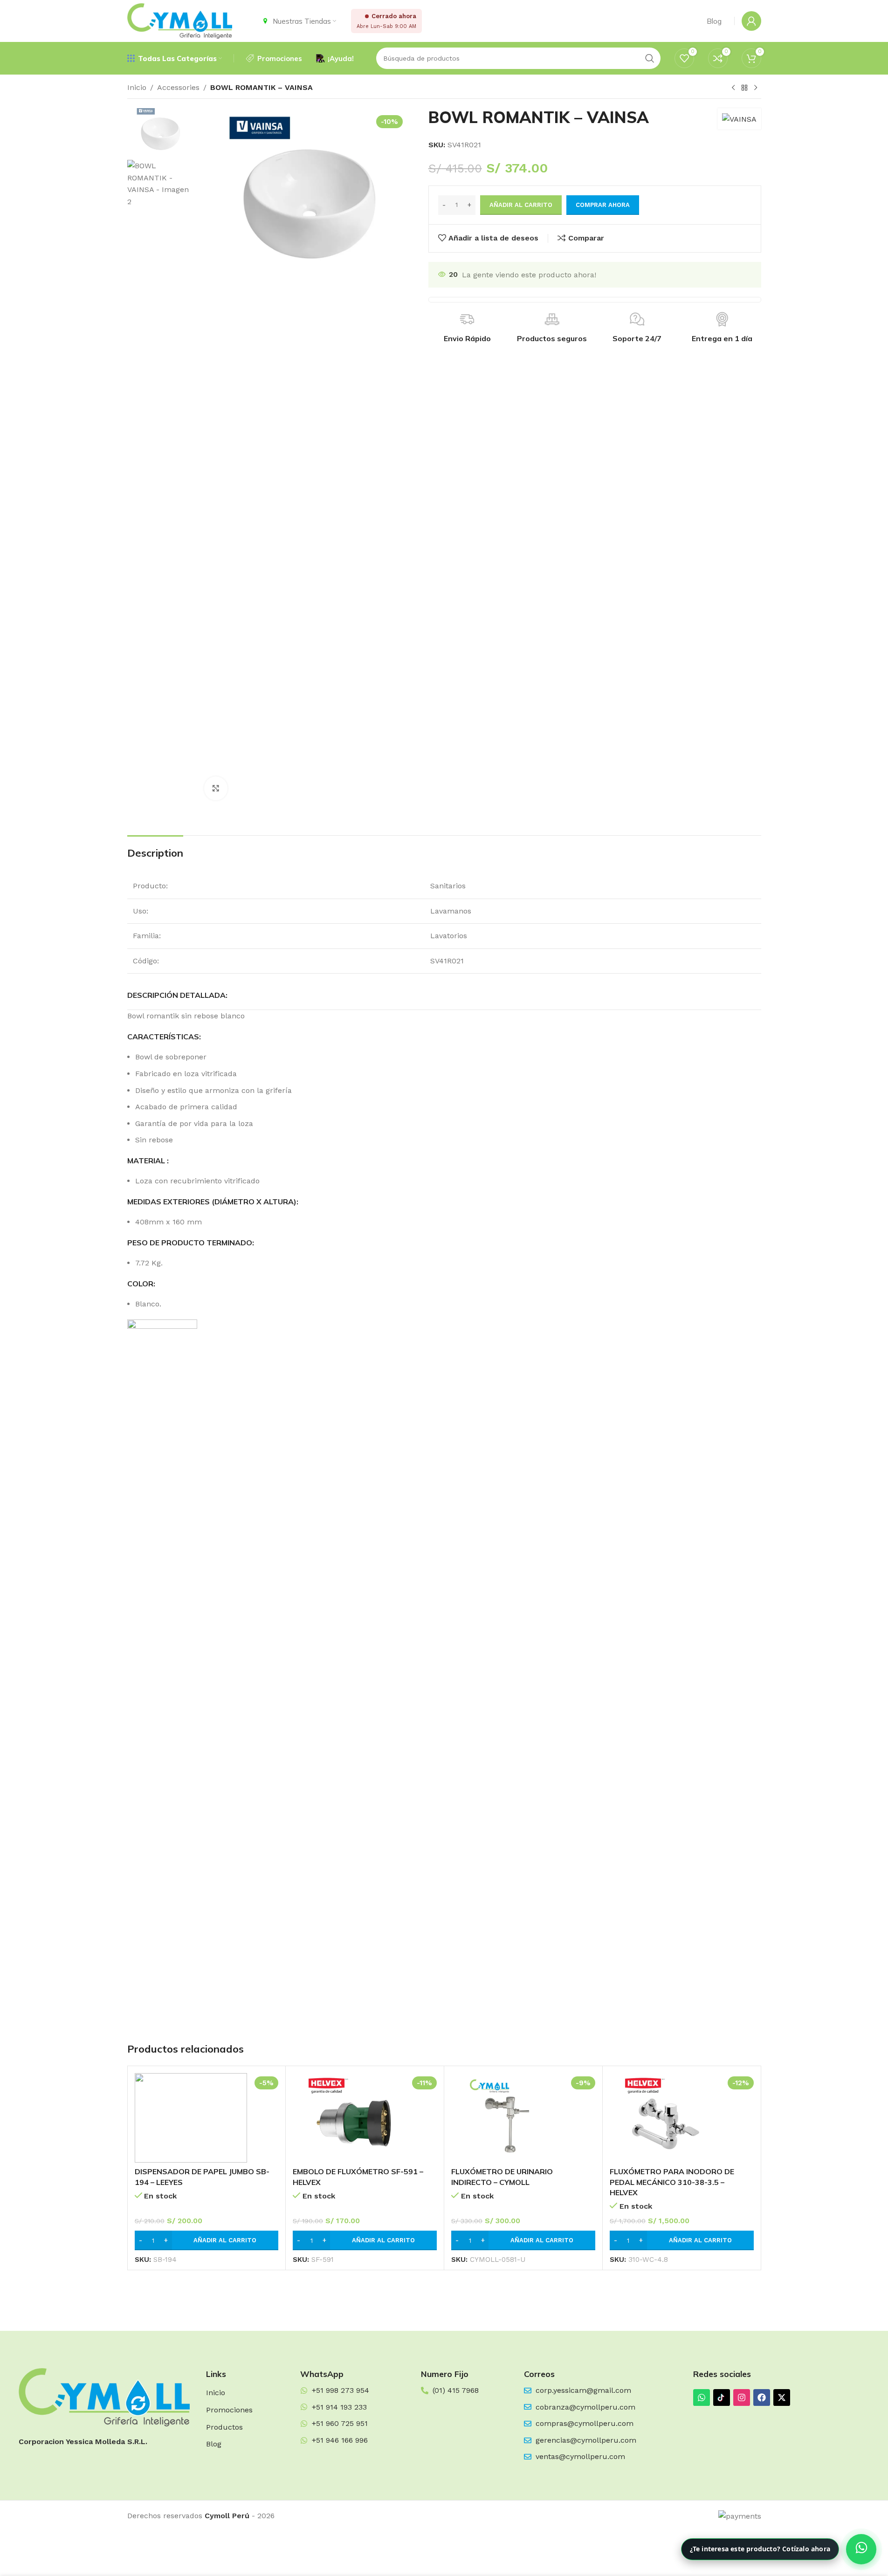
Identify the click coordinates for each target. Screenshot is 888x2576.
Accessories (178, 87)
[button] (207, 2240)
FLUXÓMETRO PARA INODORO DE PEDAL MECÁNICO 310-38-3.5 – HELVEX (672, 2182)
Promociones (229, 2410)
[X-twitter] (782, 2397)
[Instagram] (742, 2397)
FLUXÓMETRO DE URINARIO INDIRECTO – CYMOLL (502, 2177)
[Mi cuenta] (751, 21)
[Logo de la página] (180, 20)
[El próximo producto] (756, 88)
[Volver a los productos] (744, 88)
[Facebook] (762, 2397)
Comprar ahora (603, 205)
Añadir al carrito (521, 205)
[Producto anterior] (733, 88)
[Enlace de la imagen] (104, 2397)
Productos (224, 2427)
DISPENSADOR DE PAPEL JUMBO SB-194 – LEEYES (202, 2177)
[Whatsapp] (702, 2397)
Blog (214, 2444)
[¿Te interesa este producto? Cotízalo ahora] (861, 2549)
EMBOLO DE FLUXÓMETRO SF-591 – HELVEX (358, 2177)
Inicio (137, 87)
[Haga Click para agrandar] (216, 788)
